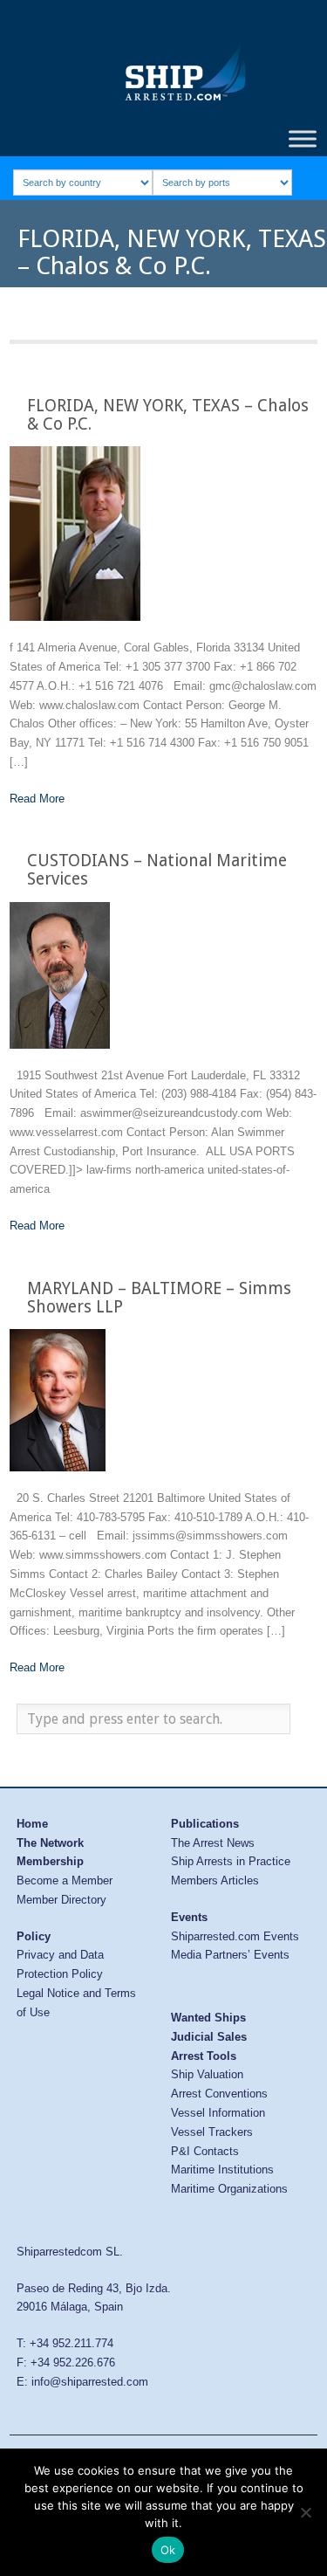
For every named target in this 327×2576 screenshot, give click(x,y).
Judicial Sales (209, 2037)
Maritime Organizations (229, 2189)
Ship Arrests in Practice (231, 1861)
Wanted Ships (208, 2018)
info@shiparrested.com (90, 2382)
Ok (168, 2550)
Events (189, 1917)
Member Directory (61, 1900)
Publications (205, 1824)
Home (32, 1824)
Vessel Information (218, 2113)
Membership (50, 1861)
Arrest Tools (204, 2056)
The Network (50, 1843)
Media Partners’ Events (230, 1955)
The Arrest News (213, 1843)
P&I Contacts (205, 2151)
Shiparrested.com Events (235, 1936)
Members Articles (215, 1880)
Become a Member (65, 1880)
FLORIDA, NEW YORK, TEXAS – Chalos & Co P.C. (168, 415)
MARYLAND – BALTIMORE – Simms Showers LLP (159, 1298)
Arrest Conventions (219, 2094)
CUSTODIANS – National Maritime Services (157, 870)
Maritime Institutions (222, 2170)
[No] (305, 2512)
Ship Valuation (207, 2074)
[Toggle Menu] (303, 138)
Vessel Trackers (212, 2132)
